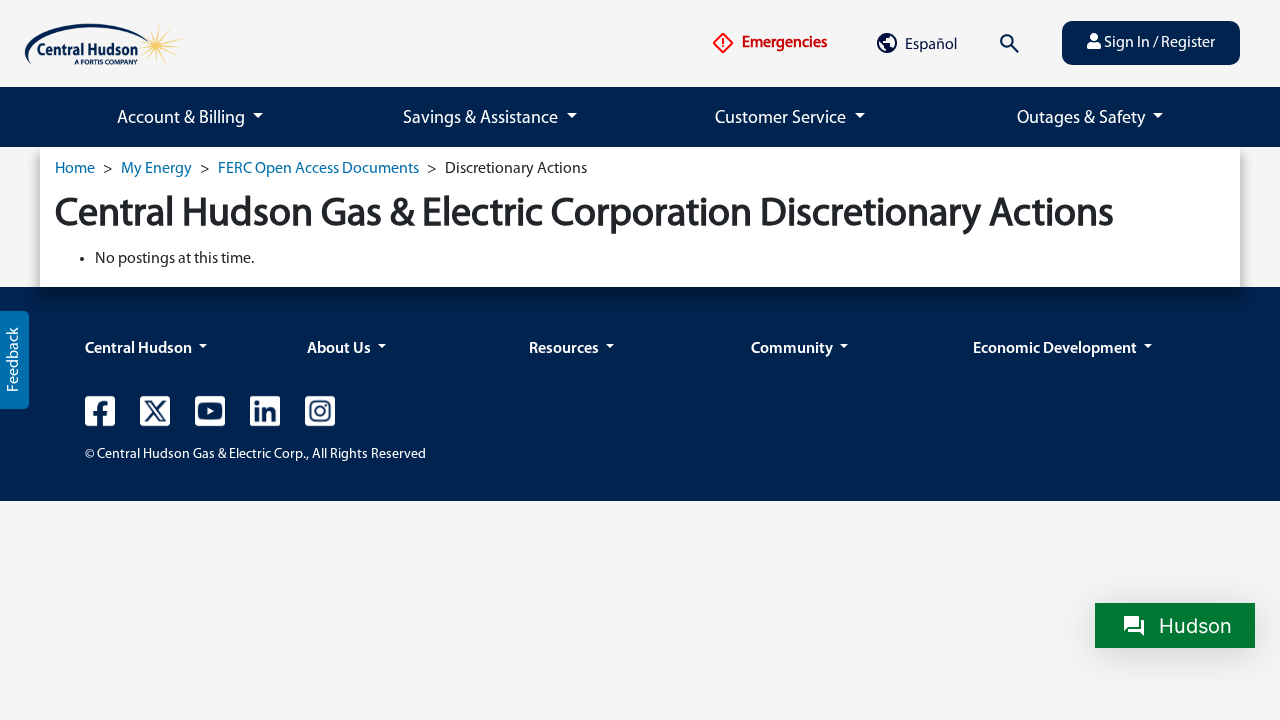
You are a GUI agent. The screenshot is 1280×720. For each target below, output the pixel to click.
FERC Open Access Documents (318, 169)
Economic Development (1056, 349)
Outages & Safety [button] (1083, 119)
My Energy (156, 169)
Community (793, 349)
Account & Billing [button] (183, 119)
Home (75, 169)
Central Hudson (140, 349)
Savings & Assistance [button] (482, 119)
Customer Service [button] (782, 119)
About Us (340, 349)
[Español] (916, 43)
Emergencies (783, 43)
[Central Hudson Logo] (106, 43)
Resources (565, 349)
